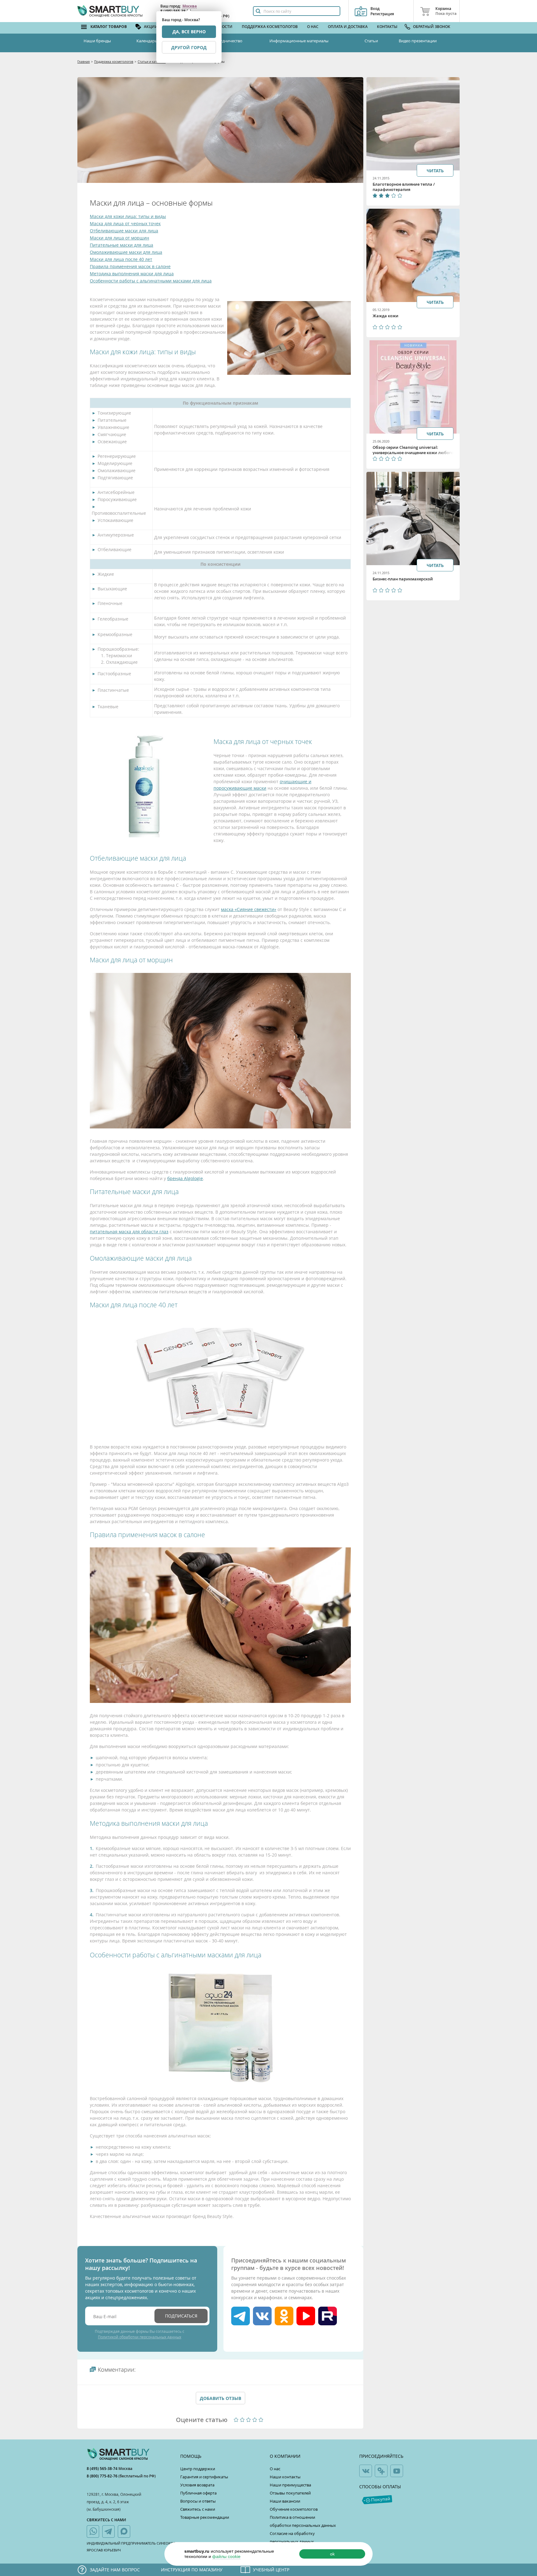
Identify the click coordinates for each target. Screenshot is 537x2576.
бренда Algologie (185, 1178)
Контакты (387, 27)
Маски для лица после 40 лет (121, 259)
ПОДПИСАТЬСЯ (181, 2316)
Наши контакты (285, 2477)
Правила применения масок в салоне (130, 266)
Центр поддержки (198, 2469)
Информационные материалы (299, 41)
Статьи (371, 41)
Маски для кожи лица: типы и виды (128, 216)
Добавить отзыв (220, 2398)
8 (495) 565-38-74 (103, 2469)
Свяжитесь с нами (198, 2509)
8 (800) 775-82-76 (103, 2476)
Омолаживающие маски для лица (126, 252)
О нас (313, 27)
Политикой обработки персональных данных (140, 2337)
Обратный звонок (432, 27)
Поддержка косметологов (270, 27)
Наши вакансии (285, 2501)
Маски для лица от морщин (119, 238)
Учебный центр (271, 2570)
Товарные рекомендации (205, 2517)
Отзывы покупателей (290, 2493)
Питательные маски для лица (122, 245)
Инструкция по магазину (192, 2570)
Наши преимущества (290, 2485)
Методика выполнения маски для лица (132, 274)
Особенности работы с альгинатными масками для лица (151, 281)
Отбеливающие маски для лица (124, 231)
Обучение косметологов (294, 2509)
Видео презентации (418, 41)
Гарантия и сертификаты (204, 2477)
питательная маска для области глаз (129, 1232)
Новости (223, 27)
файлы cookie (226, 2556)
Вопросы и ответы (198, 2501)
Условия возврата (197, 2485)
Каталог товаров (109, 27)
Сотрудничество (227, 41)
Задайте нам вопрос (115, 2570)
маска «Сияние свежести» (249, 909)
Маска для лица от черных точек (125, 223)
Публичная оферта (198, 2493)
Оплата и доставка (348, 27)
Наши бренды (97, 41)
